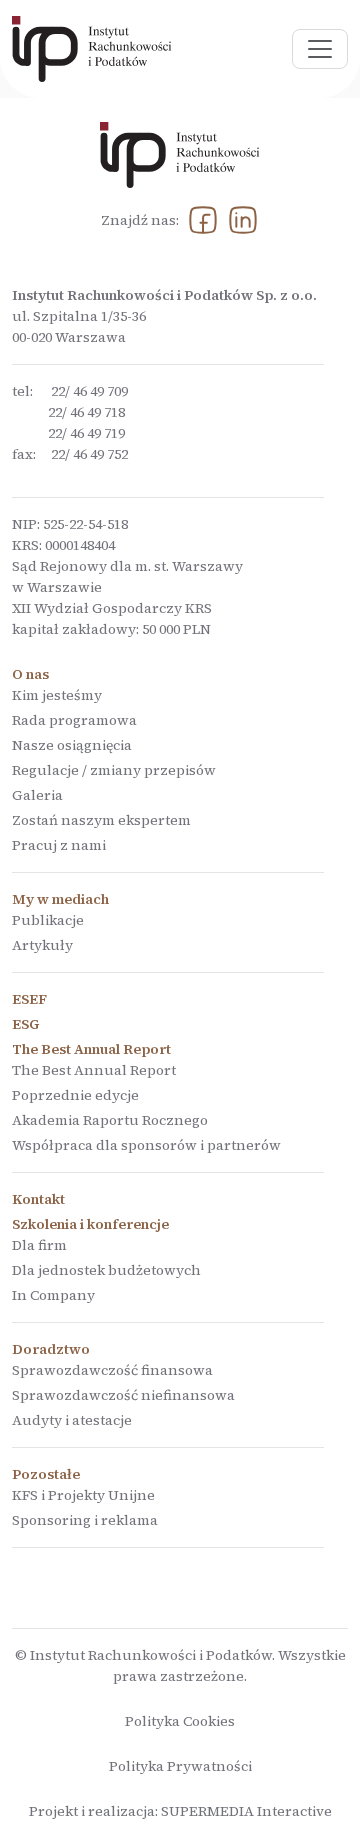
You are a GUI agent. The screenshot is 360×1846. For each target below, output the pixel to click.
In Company (53, 1295)
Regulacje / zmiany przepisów (114, 770)
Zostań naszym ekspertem (101, 820)
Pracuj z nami (59, 845)
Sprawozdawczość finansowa (112, 1370)
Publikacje (48, 920)
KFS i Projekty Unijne (83, 1495)
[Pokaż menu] (320, 49)
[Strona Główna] (92, 49)
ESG (25, 1024)
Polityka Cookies (180, 1721)
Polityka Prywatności (180, 1766)
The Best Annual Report (94, 1070)
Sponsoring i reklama (85, 1520)
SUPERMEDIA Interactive (246, 1811)
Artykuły (42, 945)
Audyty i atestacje (72, 1420)
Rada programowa (74, 720)
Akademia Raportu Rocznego (110, 1120)
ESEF (29, 999)
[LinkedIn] (243, 220)
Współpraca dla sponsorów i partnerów (146, 1145)
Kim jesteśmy (57, 695)
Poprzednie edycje (75, 1095)
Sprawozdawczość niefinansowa (123, 1395)
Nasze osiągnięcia (72, 745)
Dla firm (39, 1245)
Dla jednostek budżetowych (106, 1270)
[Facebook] (203, 220)
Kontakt (38, 1199)
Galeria (37, 795)
